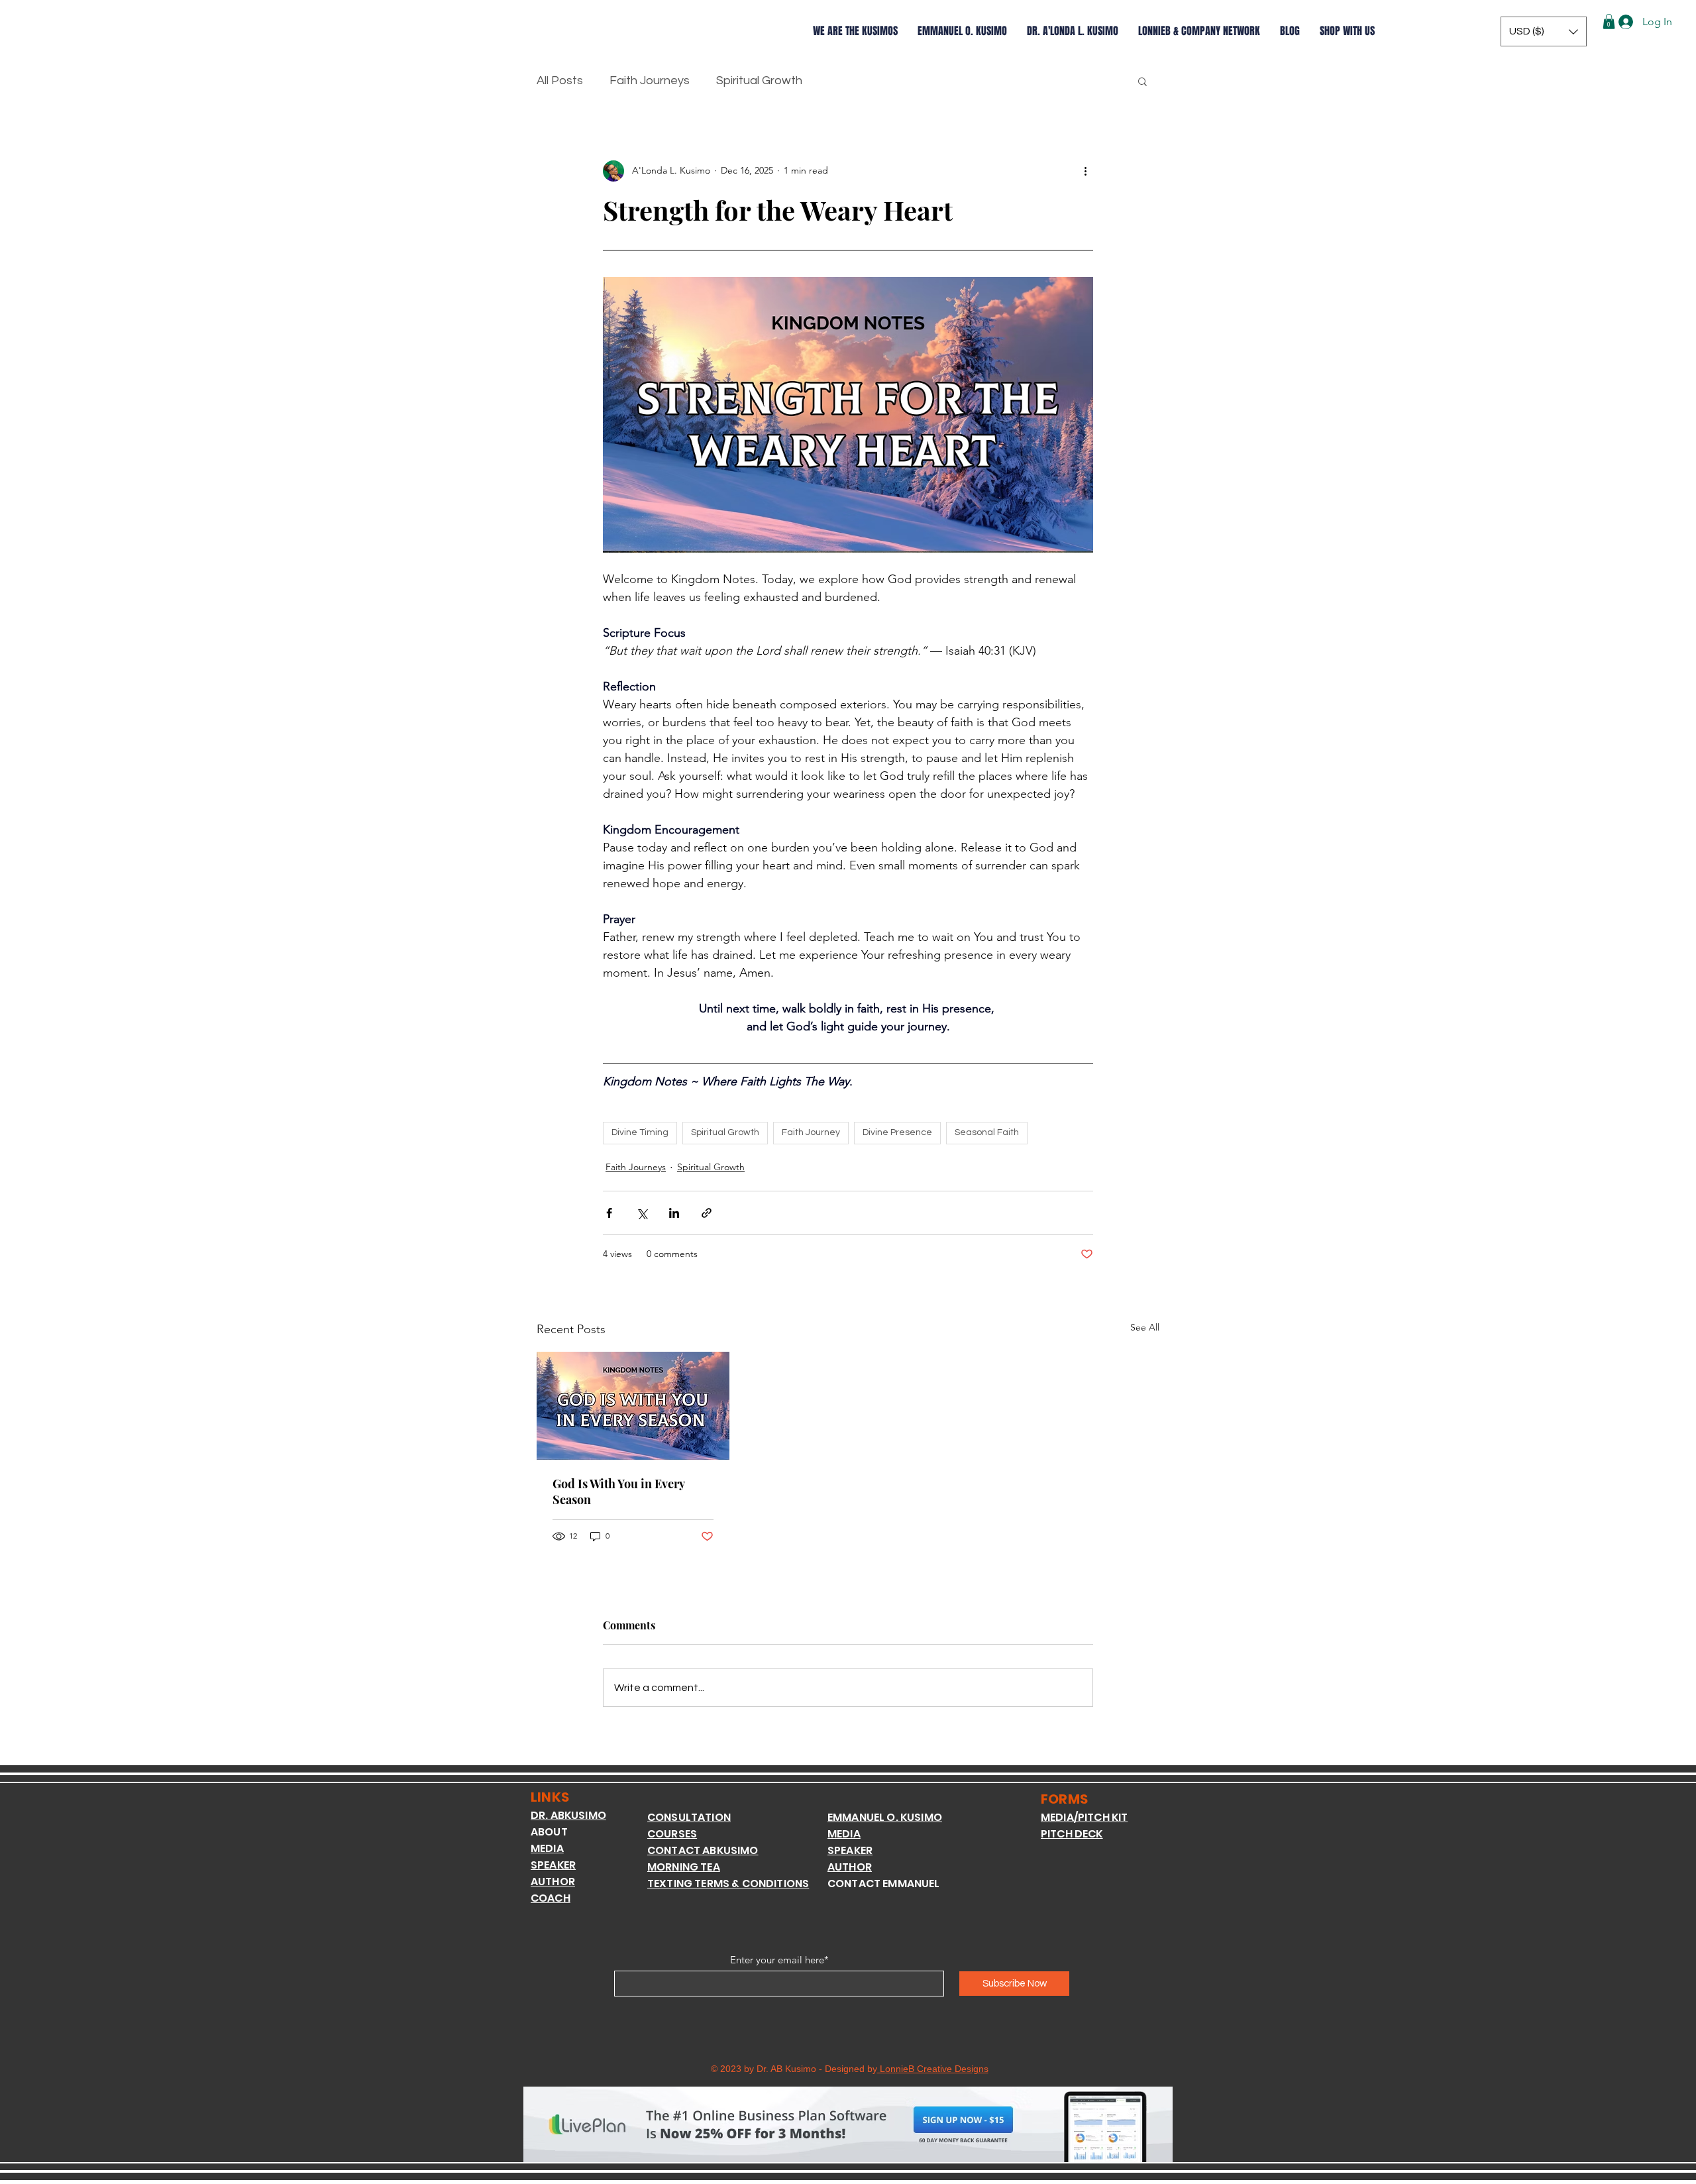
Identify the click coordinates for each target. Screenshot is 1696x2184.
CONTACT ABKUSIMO (703, 1850)
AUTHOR (553, 1882)
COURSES (672, 1834)
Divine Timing (640, 1132)
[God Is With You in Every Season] (633, 1406)
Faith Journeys (650, 81)
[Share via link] (707, 1213)
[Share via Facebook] (609, 1213)
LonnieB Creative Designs (933, 2069)
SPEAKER (553, 1865)
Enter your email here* (779, 1960)
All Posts (560, 81)
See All (1145, 1327)
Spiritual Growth (759, 81)
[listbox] (1544, 31)
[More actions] (1085, 171)
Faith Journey (811, 1132)
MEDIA (547, 1848)
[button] (1544, 31)
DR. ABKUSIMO (568, 1815)
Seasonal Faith (987, 1132)
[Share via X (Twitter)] (642, 1213)
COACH (551, 1898)
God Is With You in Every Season (618, 1492)
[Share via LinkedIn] (674, 1213)
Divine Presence (897, 1132)
